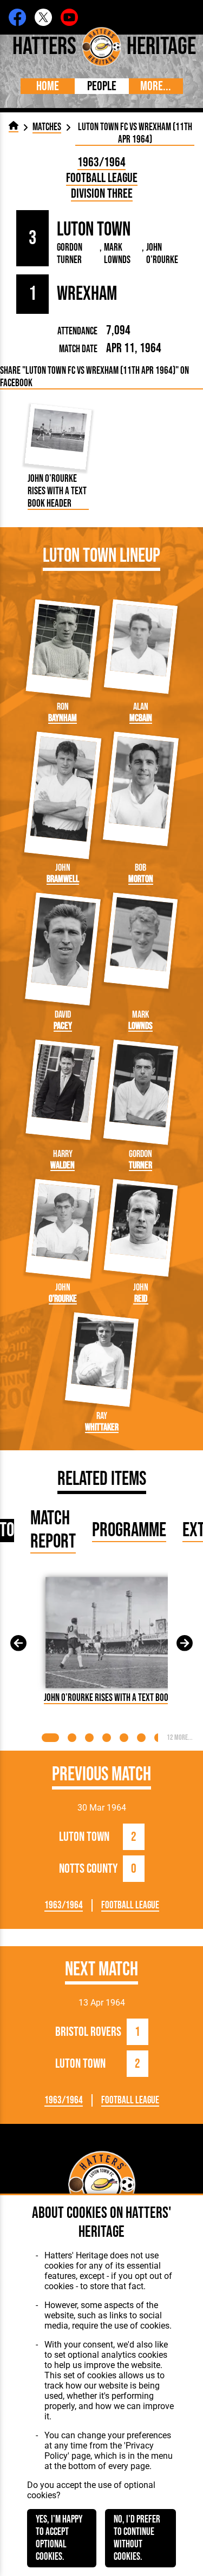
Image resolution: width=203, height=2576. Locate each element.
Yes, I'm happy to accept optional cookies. (59, 2538)
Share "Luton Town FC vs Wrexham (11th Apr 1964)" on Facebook (94, 377)
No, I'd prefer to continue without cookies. (137, 2538)
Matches (47, 127)
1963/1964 (101, 162)
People (102, 86)
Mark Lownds (117, 254)
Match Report (53, 1530)
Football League (102, 178)
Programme (129, 1531)
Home (48, 86)
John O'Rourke (162, 254)
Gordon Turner (70, 254)
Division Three (102, 194)
